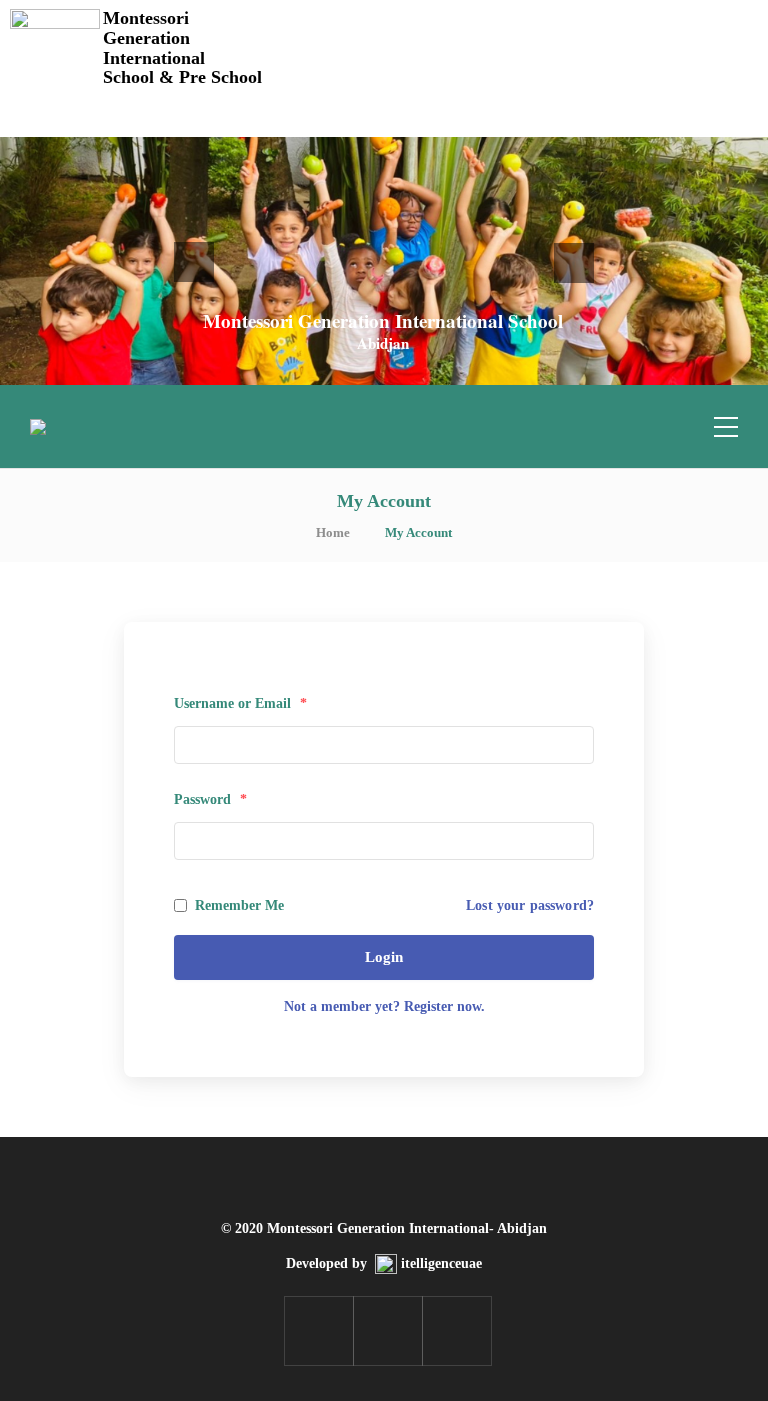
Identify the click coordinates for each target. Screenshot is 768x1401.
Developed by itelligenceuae (384, 1263)
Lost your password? (530, 905)
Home (333, 532)
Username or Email (240, 703)
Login (384, 957)
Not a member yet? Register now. (384, 1006)
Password (210, 799)
